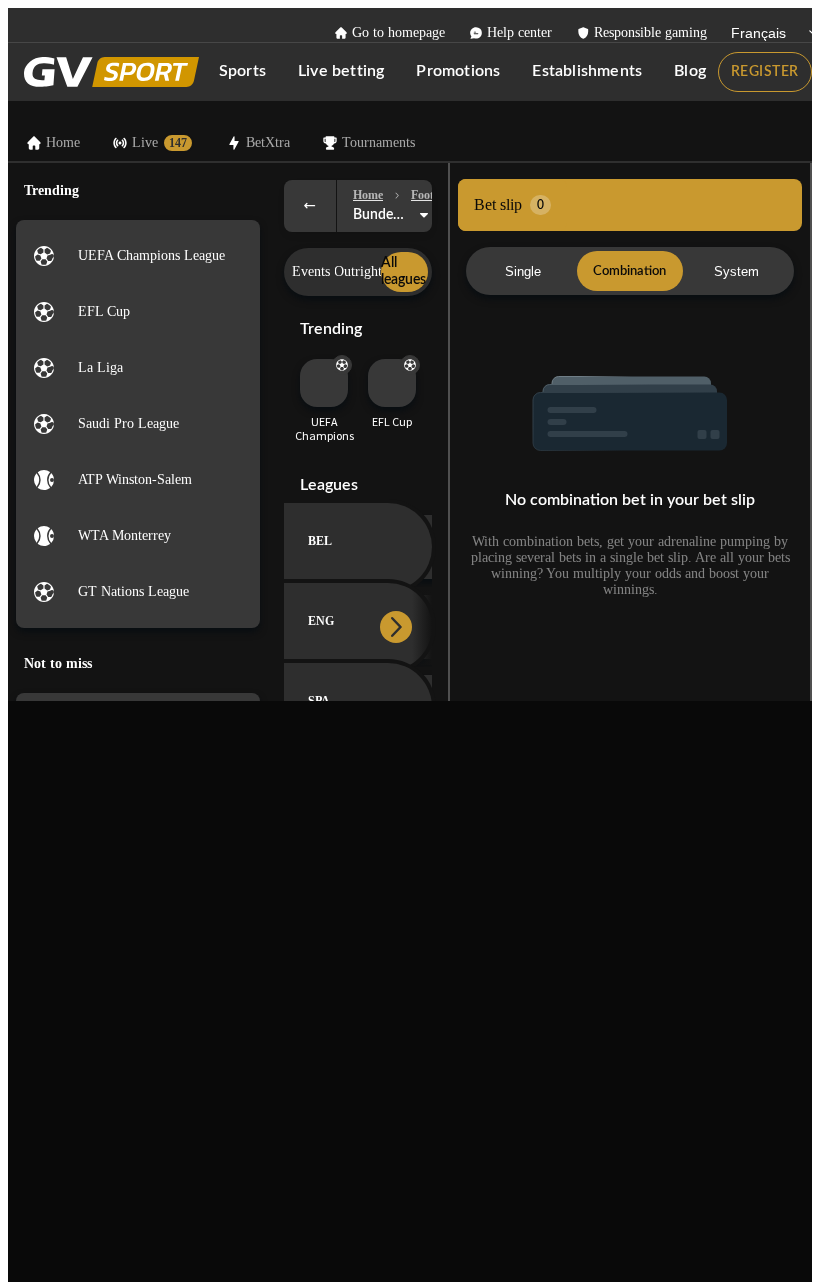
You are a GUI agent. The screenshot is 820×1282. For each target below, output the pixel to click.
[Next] (396, 627)
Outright (358, 271)
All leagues (403, 271)
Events (311, 271)
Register (765, 72)
